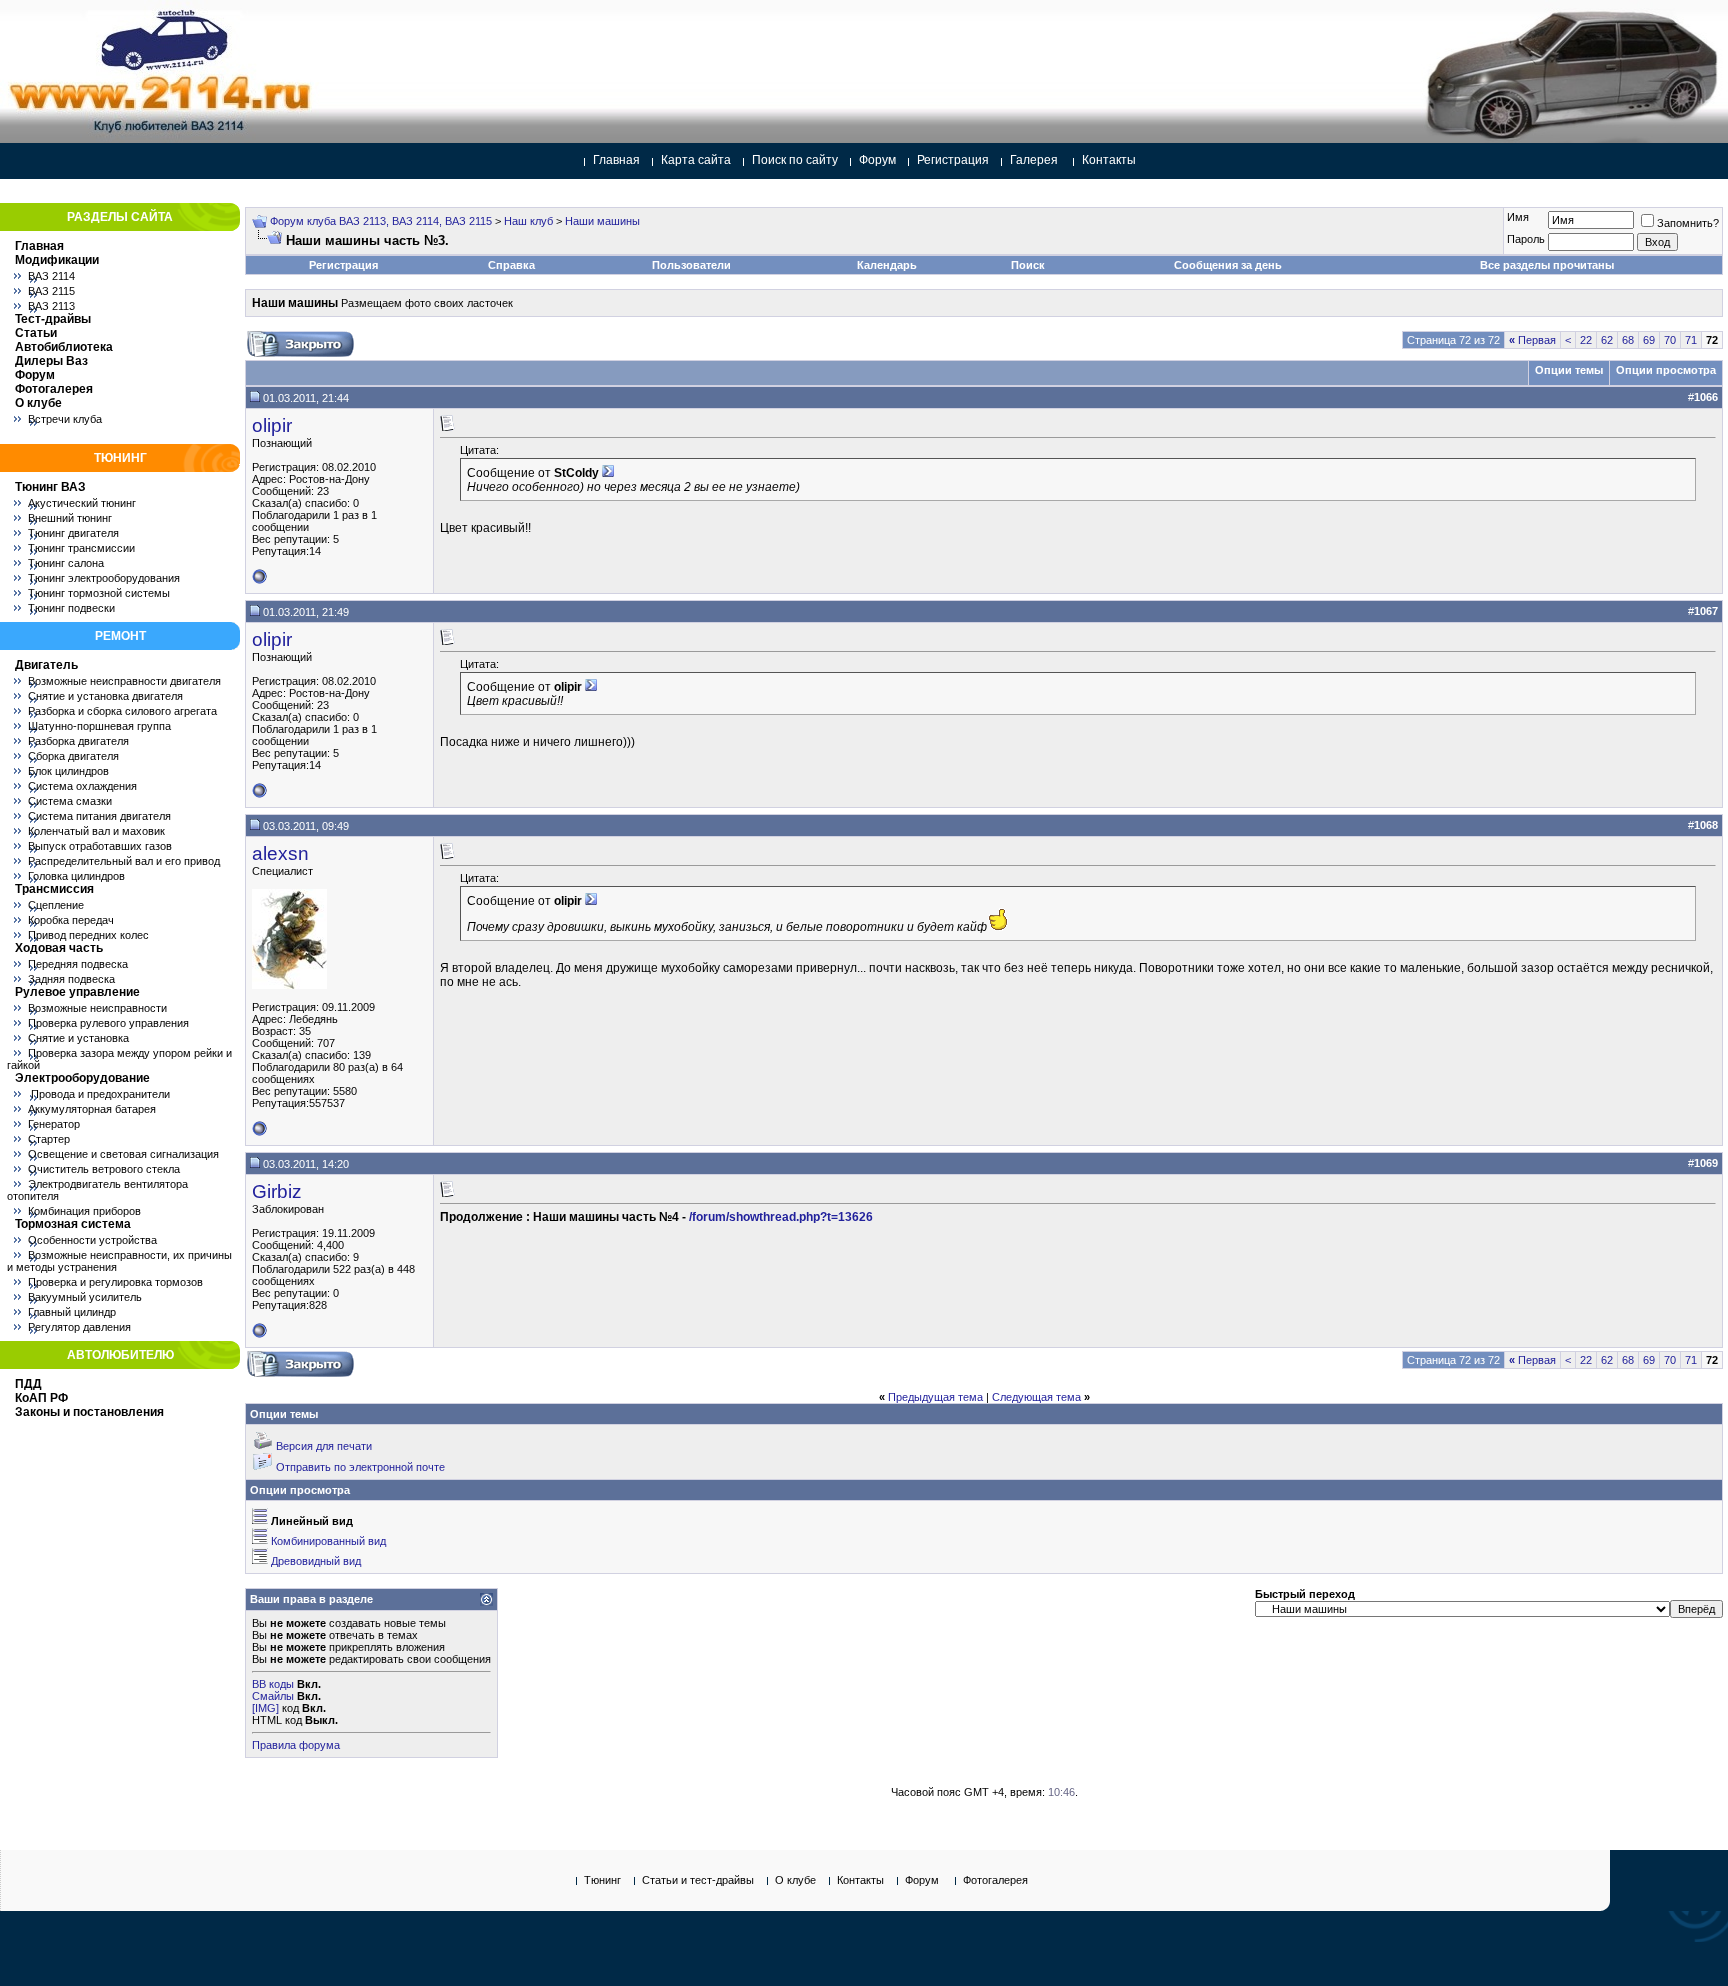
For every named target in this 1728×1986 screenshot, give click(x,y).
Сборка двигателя (73, 756)
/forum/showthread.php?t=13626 (781, 1217)
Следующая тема (1036, 1397)
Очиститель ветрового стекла (104, 1169)
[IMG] (265, 1708)
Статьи (36, 333)
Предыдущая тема (935, 1397)
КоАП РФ (41, 1398)
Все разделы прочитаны (1547, 265)
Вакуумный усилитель (85, 1297)
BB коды (273, 1684)
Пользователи (691, 265)
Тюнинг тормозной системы (99, 593)
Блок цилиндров (68, 771)
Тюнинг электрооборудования (104, 578)
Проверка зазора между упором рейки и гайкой (119, 1059)
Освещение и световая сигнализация (123, 1154)
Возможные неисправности (97, 1008)
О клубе (38, 403)
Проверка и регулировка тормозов (115, 1282)
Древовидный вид (316, 1561)
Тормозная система (73, 1224)
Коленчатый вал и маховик (96, 831)
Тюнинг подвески (71, 608)
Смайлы (273, 1696)
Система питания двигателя (99, 816)
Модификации (57, 260)
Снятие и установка (78, 1038)
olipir (272, 425)
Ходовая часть (59, 948)
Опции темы (1569, 370)
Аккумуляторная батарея (92, 1109)
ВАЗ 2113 (51, 306)
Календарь (887, 265)
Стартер (49, 1139)
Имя (1518, 217)
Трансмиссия (54, 889)
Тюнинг (602, 1880)
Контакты (1109, 160)
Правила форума (296, 1745)
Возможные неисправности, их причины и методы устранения (119, 1261)
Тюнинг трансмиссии (81, 548)
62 (1607, 340)
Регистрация (953, 160)
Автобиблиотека (64, 347)
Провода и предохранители (99, 1094)
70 (1670, 340)
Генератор (54, 1124)
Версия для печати (324, 1446)
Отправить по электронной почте (360, 1467)
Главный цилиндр (72, 1312)
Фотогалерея (54, 389)
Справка (511, 265)
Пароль (1526, 239)
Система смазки (70, 801)
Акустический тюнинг (82, 503)
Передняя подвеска (78, 964)
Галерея (1034, 160)
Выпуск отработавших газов (100, 846)
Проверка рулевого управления (108, 1023)
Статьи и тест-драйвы (698, 1880)
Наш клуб (528, 221)
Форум (877, 160)
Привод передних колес (88, 935)
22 (1586, 340)
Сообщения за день (1228, 265)
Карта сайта (696, 160)
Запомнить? (1688, 223)
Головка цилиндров (76, 876)
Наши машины (602, 221)
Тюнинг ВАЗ (50, 487)
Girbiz (277, 1191)
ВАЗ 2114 (51, 276)
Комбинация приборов (84, 1211)
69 (1649, 340)
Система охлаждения (82, 786)
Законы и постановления (89, 1412)
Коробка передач (71, 920)
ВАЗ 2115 (51, 291)
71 (1691, 340)
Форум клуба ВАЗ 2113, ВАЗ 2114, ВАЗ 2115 (381, 221)
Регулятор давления (79, 1327)
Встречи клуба (65, 419)
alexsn (280, 853)
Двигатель (46, 665)
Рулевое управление (77, 992)
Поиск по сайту (795, 160)
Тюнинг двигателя (73, 533)
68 (1628, 340)
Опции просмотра (1666, 370)
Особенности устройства (92, 1240)
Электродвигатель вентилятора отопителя (97, 1190)
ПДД (28, 1384)
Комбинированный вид (328, 1541)
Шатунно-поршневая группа (99, 726)
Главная (616, 160)
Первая (1532, 340)
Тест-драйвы (53, 319)
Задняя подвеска (71, 979)
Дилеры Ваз (51, 361)
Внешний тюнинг (70, 518)
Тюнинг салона (66, 563)
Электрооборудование (82, 1078)
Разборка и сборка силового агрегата (122, 711)
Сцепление (56, 905)
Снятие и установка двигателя (105, 696)
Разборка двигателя (78, 741)
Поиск (1028, 265)
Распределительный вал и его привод (124, 861)
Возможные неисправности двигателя (124, 681)
